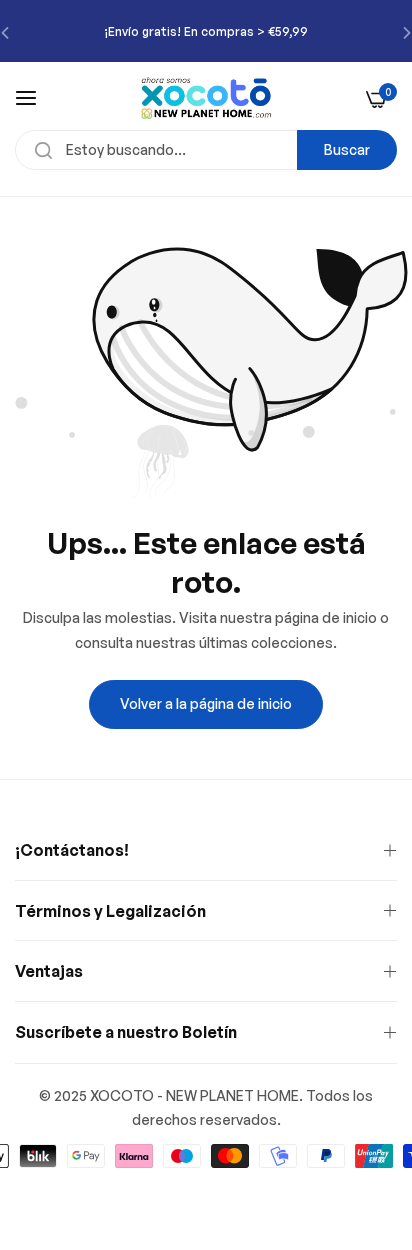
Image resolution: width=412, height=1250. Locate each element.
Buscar (347, 149)
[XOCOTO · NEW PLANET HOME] (206, 98)
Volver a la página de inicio (206, 703)
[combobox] (206, 150)
